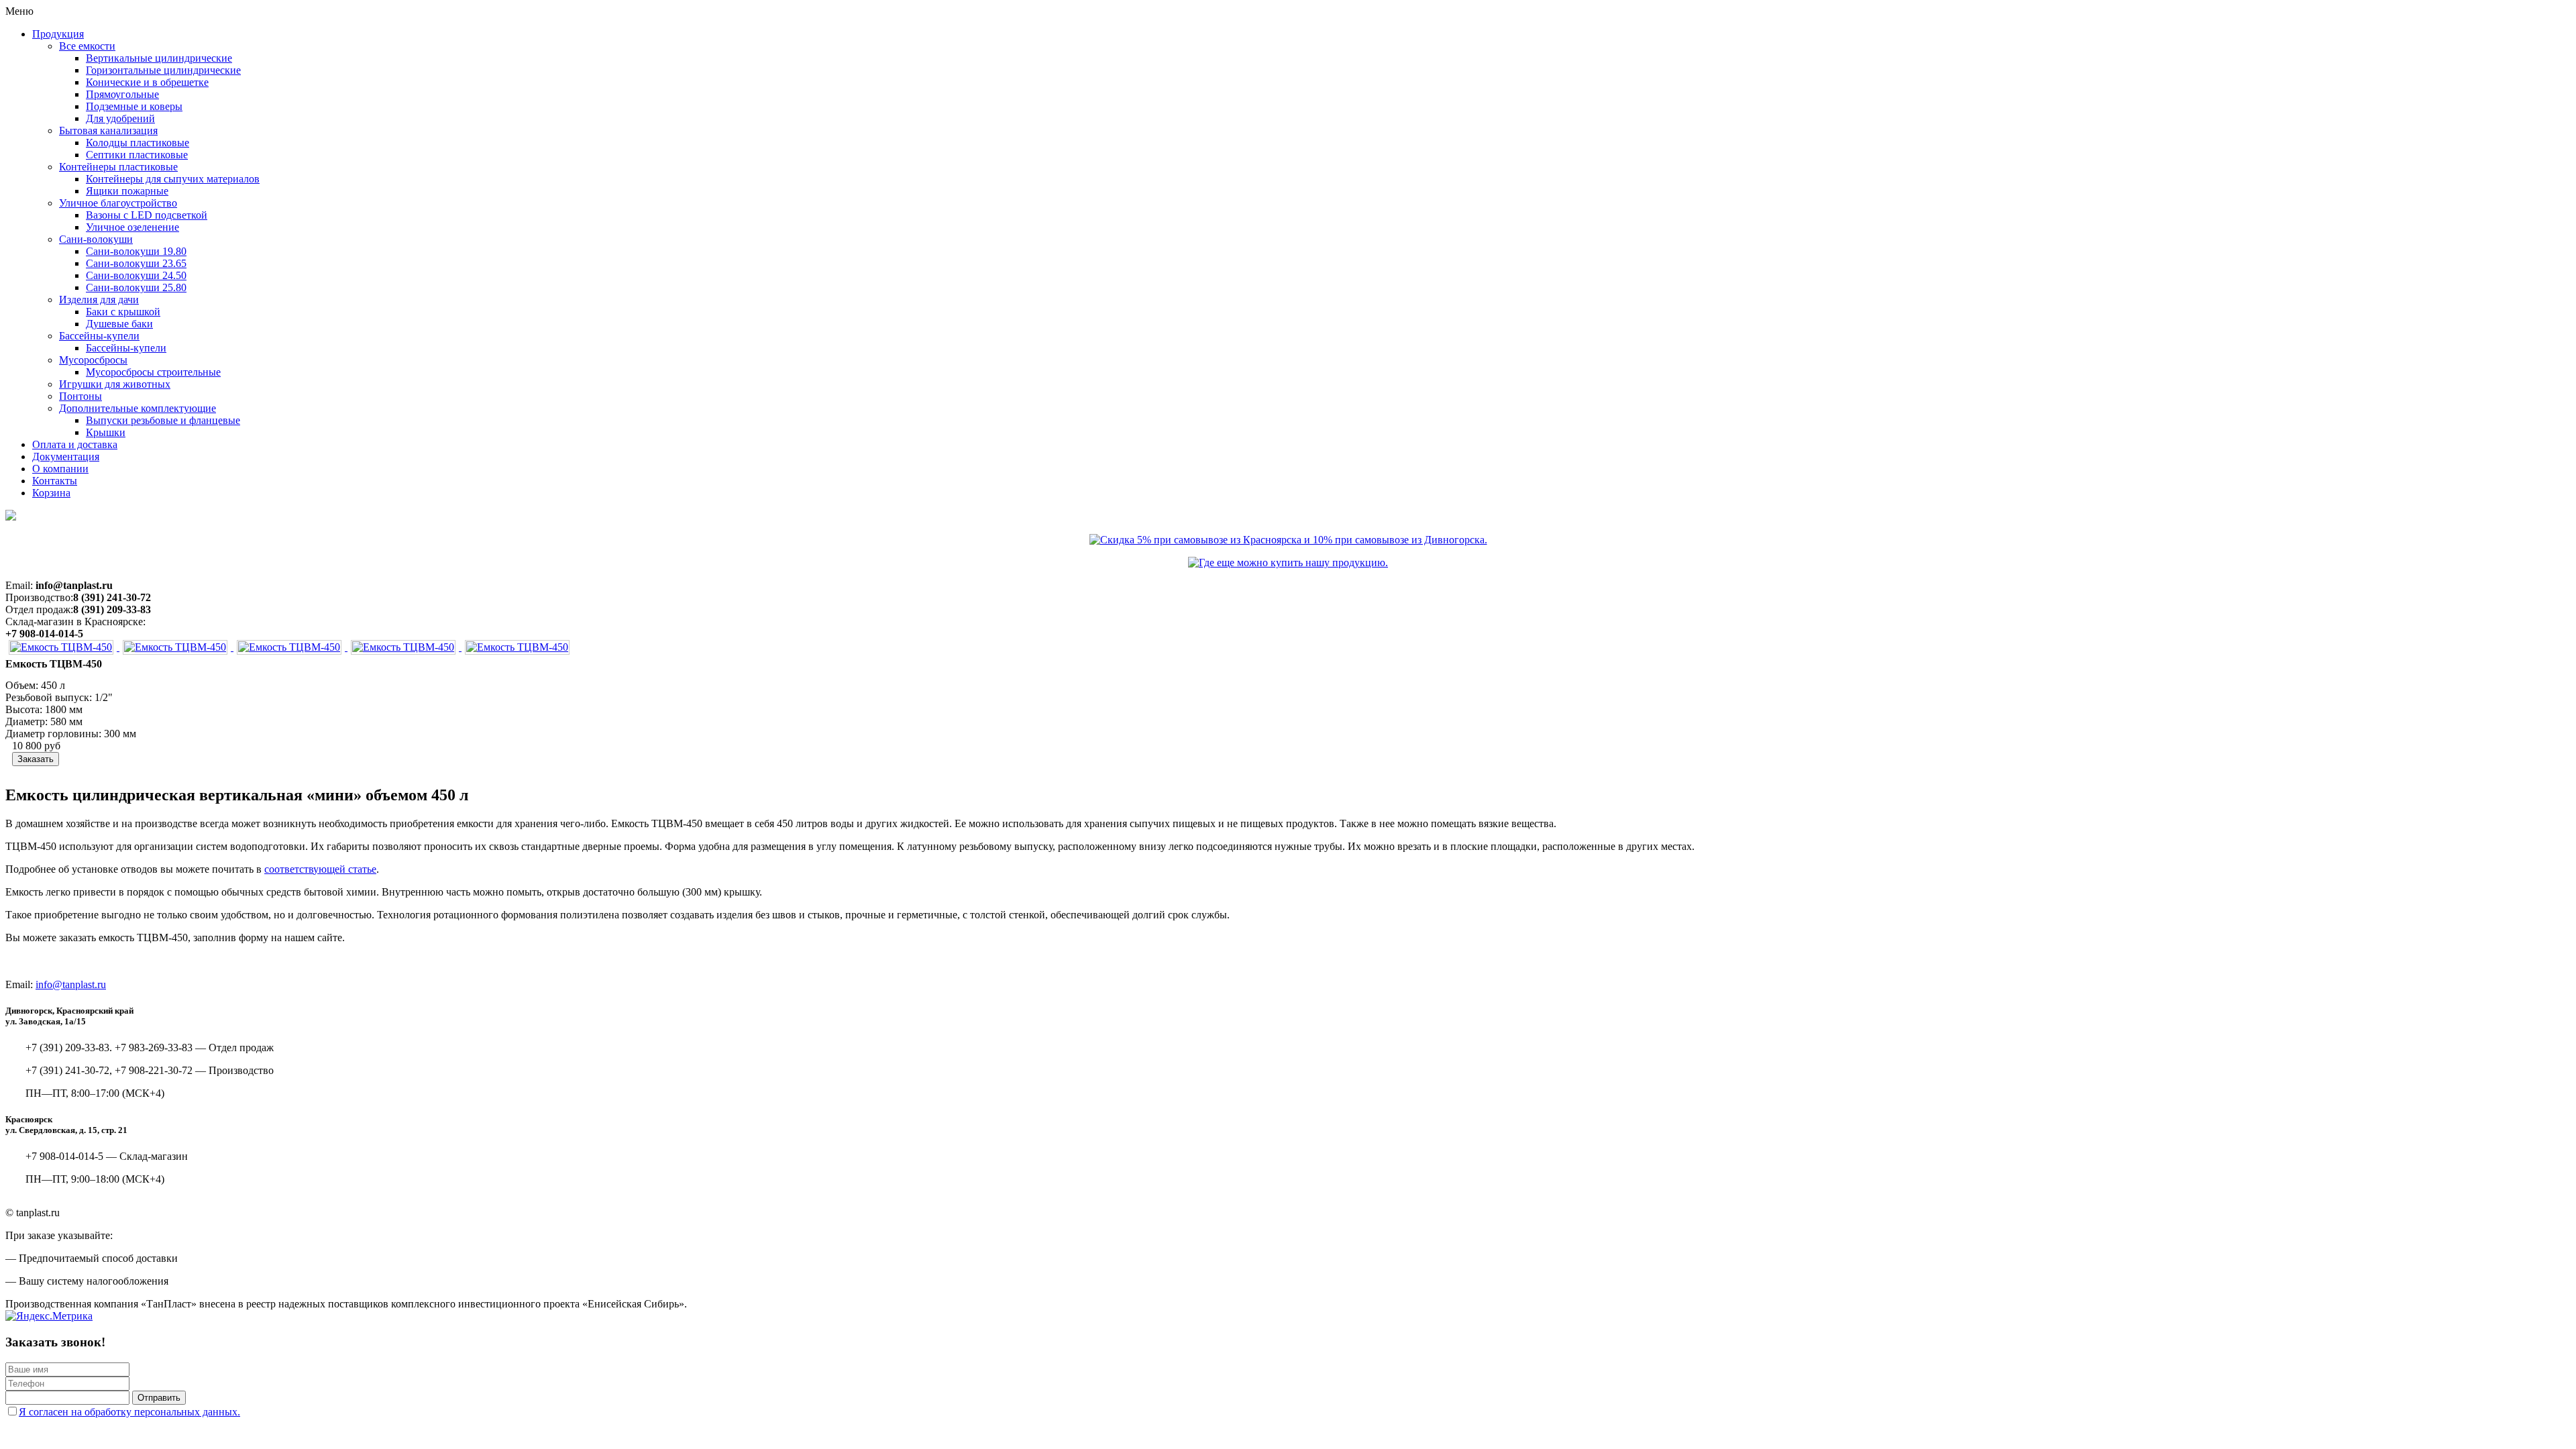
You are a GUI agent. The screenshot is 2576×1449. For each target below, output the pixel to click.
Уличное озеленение (132, 227)
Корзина (51, 493)
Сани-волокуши (96, 239)
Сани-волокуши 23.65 (136, 263)
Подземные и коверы (134, 106)
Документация (66, 457)
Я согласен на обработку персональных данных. (129, 1412)
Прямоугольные (122, 94)
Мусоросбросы (93, 360)
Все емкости (87, 46)
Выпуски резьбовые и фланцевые (163, 420)
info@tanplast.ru (71, 984)
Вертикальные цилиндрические (159, 58)
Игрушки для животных (115, 384)
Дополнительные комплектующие (138, 408)
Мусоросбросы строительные (153, 372)
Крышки (106, 432)
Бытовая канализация (108, 130)
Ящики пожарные (127, 191)
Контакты (55, 481)
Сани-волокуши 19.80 (136, 251)
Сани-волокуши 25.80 (136, 287)
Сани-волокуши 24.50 (136, 275)
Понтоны (80, 396)
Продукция (58, 34)
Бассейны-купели (99, 336)
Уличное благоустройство (118, 203)
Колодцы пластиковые (138, 143)
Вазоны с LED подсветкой (147, 215)
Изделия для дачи (99, 300)
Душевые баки (119, 324)
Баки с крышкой (123, 312)
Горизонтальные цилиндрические (163, 70)
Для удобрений (120, 118)
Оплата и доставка (75, 444)
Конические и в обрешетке (147, 82)
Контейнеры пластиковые (118, 167)
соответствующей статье (320, 869)
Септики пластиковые (137, 155)
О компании (60, 469)
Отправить (159, 1398)
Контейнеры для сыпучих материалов (173, 179)
